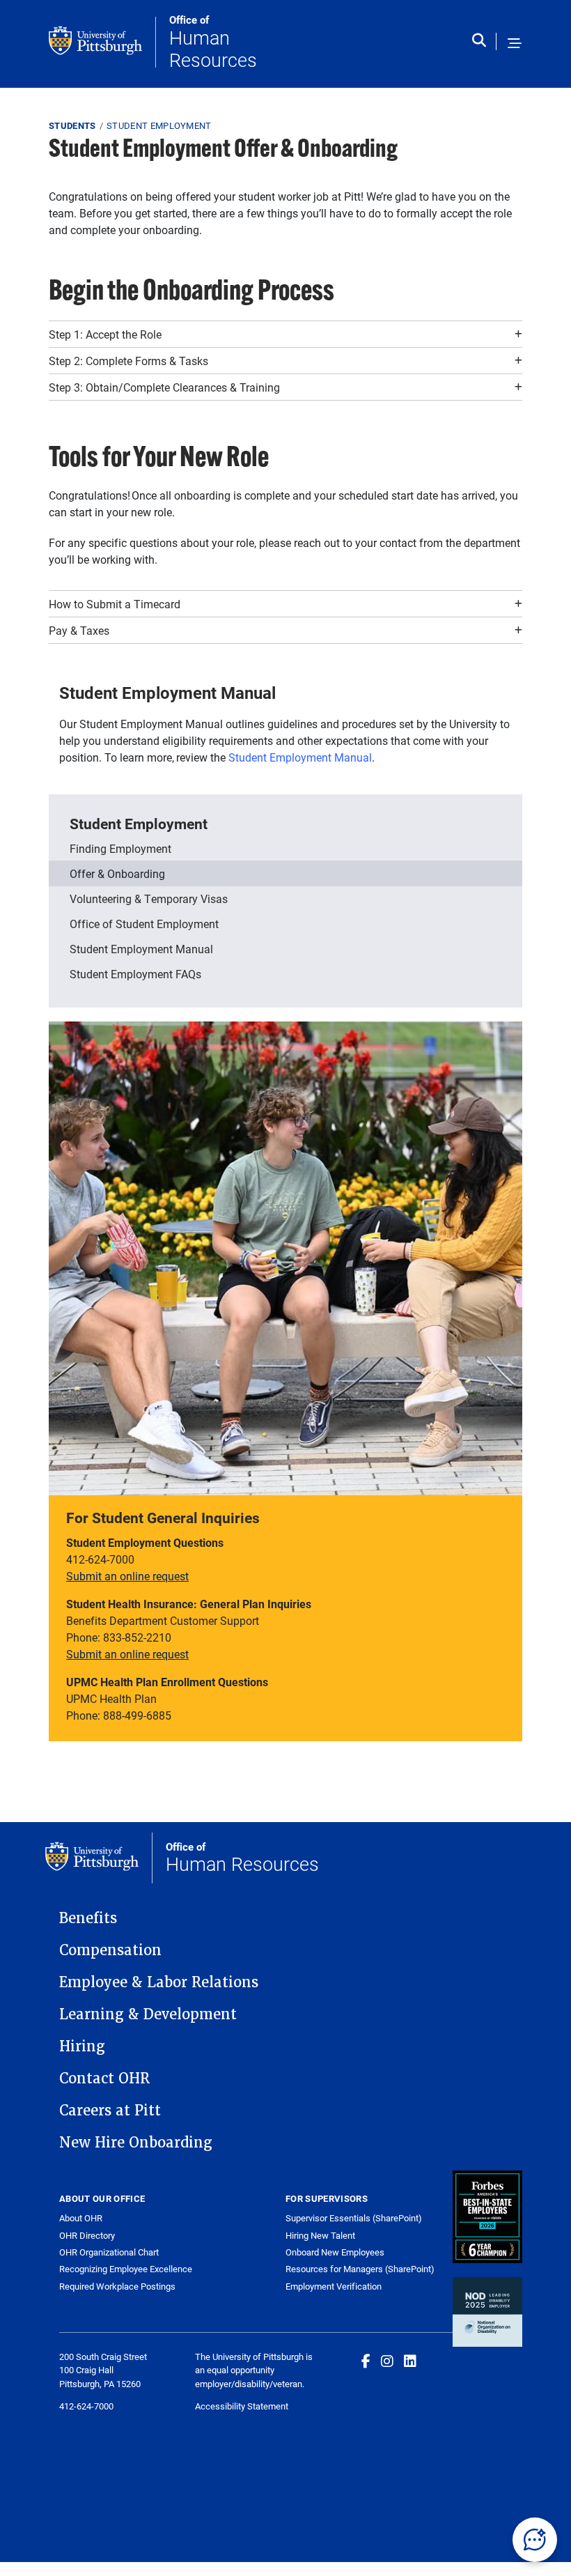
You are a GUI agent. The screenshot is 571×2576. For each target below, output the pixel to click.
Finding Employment (120, 848)
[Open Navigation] (515, 44)
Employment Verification (334, 2286)
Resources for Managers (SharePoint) (360, 2269)
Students (72, 125)
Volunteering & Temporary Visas (149, 898)
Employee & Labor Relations (159, 1982)
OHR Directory (87, 2236)
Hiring (82, 2046)
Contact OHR (104, 2078)
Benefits (88, 1918)
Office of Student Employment (144, 924)
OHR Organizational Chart (109, 2252)
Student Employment (159, 125)
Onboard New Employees (335, 2252)
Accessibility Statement (242, 2406)
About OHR (81, 2218)
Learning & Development (148, 2014)
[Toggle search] (482, 44)
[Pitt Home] (102, 42)
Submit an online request (127, 1576)
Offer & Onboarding (117, 873)
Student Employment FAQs (135, 974)
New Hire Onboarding (136, 2143)
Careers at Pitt (110, 2111)
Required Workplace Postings (117, 2286)
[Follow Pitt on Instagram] (387, 2361)
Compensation (110, 1950)
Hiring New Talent (320, 2235)
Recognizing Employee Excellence (126, 2269)
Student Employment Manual (300, 757)
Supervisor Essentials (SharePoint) (354, 2218)
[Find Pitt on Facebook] (366, 2361)
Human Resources (213, 42)
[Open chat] (535, 2540)
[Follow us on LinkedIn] (410, 2361)
